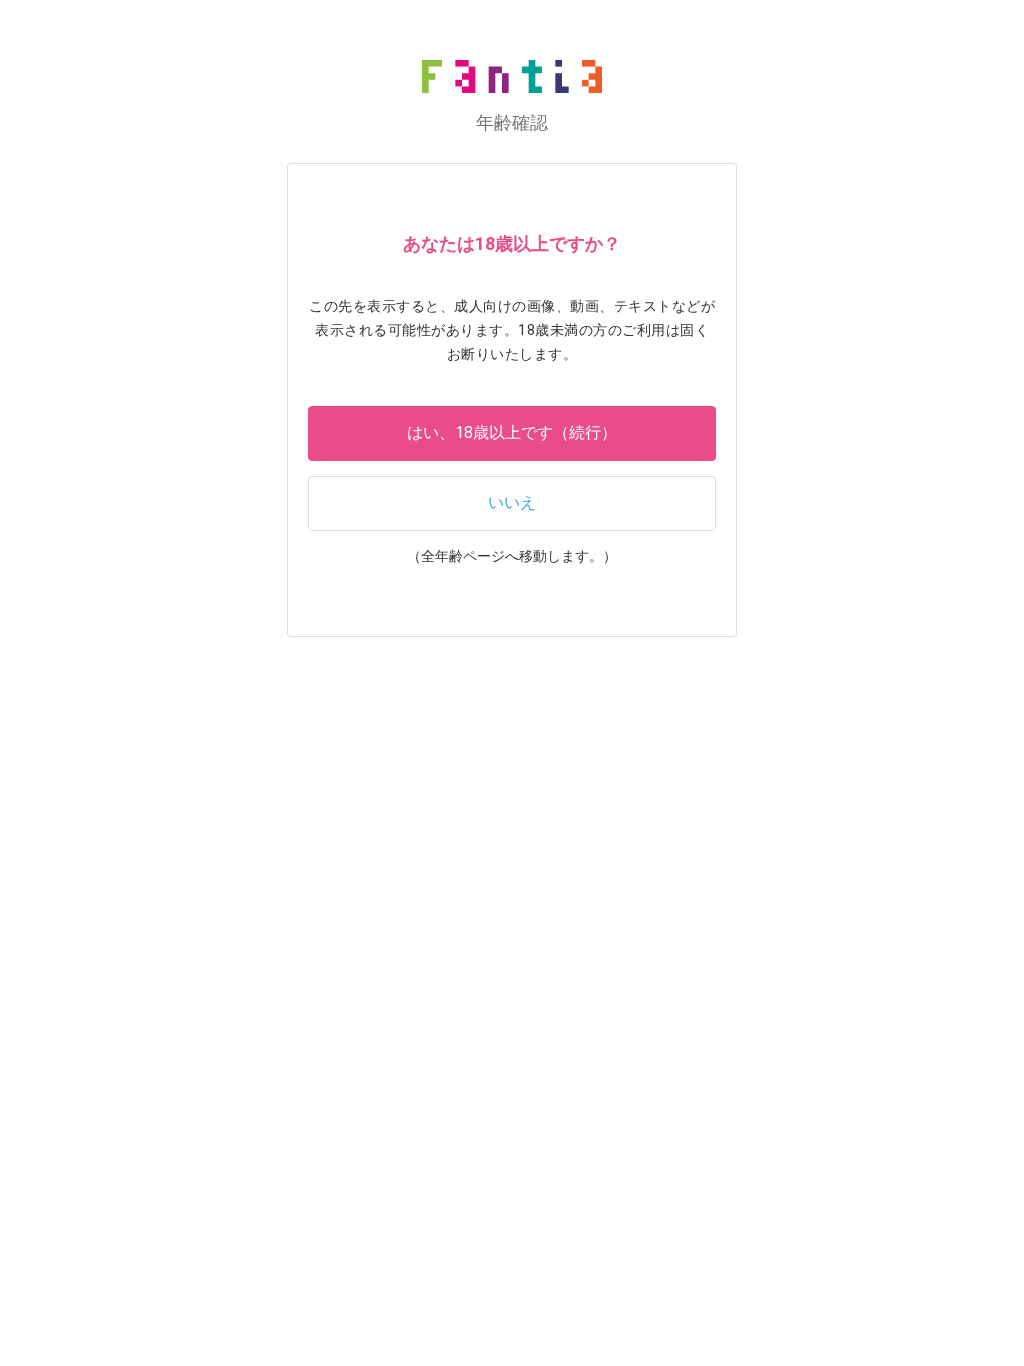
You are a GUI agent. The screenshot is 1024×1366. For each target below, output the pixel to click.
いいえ (512, 502)
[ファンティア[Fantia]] (512, 76)
